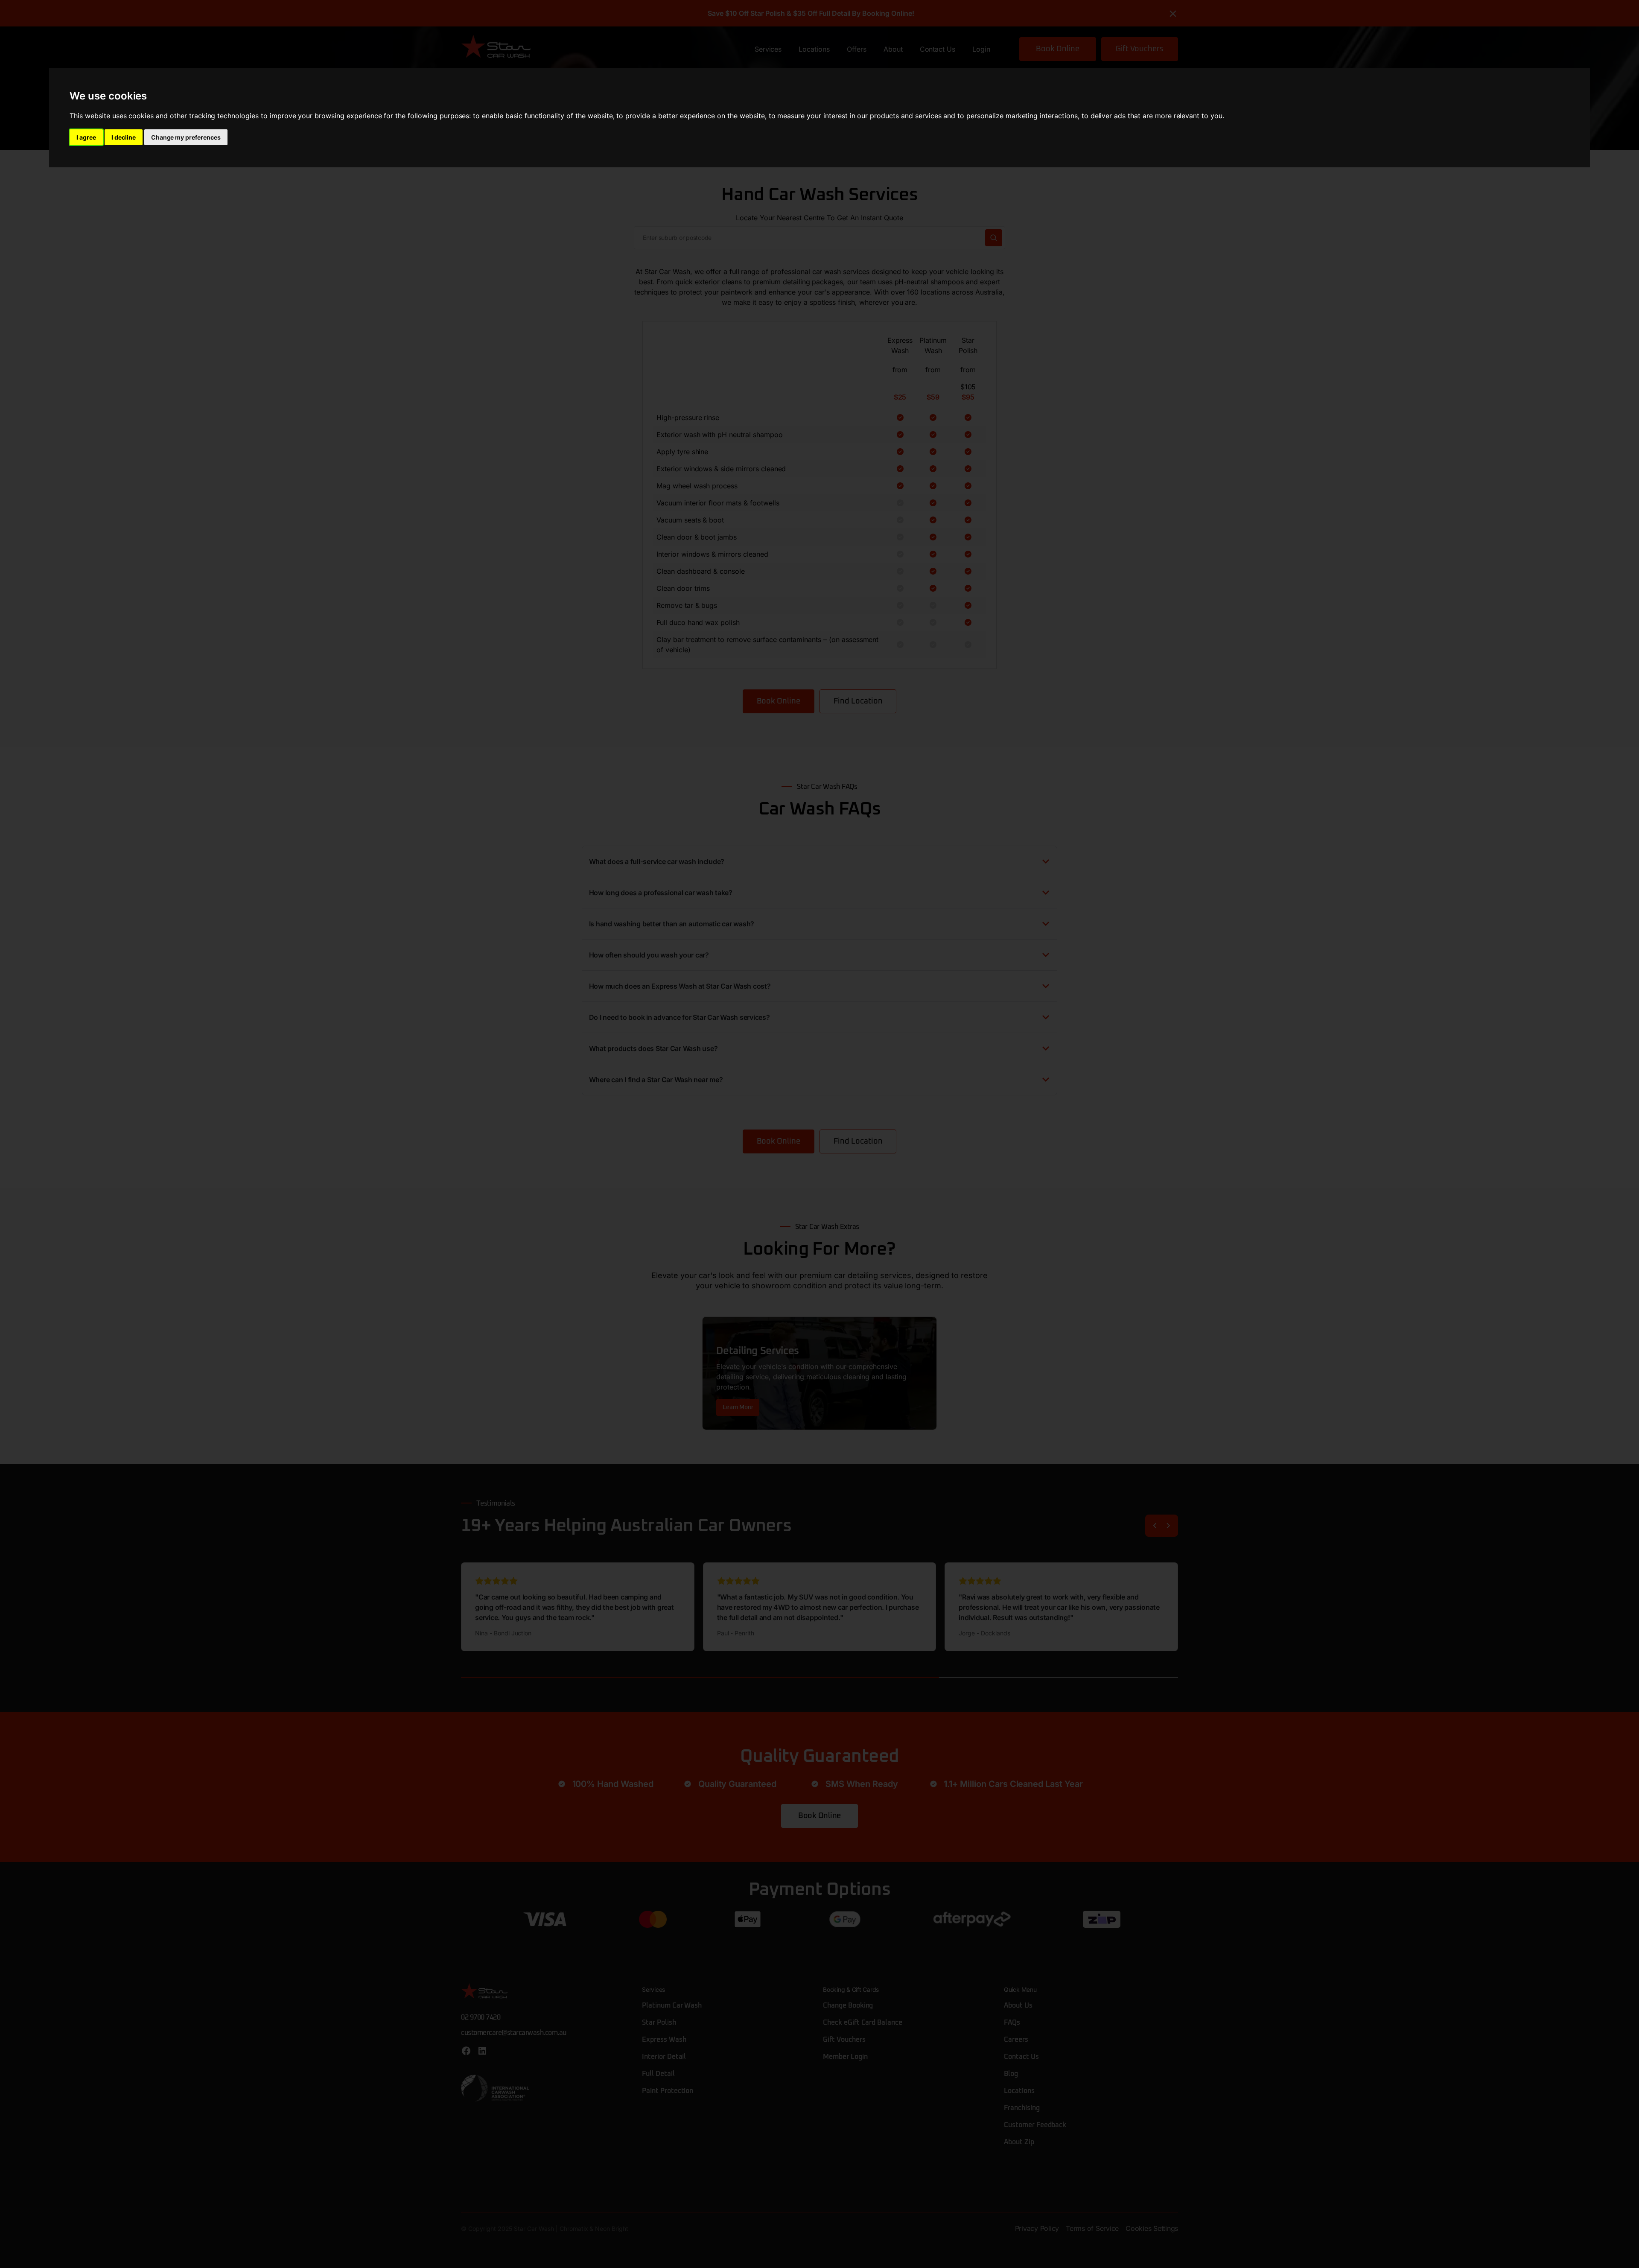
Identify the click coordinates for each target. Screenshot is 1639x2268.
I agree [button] (86, 137)
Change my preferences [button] (186, 137)
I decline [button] (124, 137)
